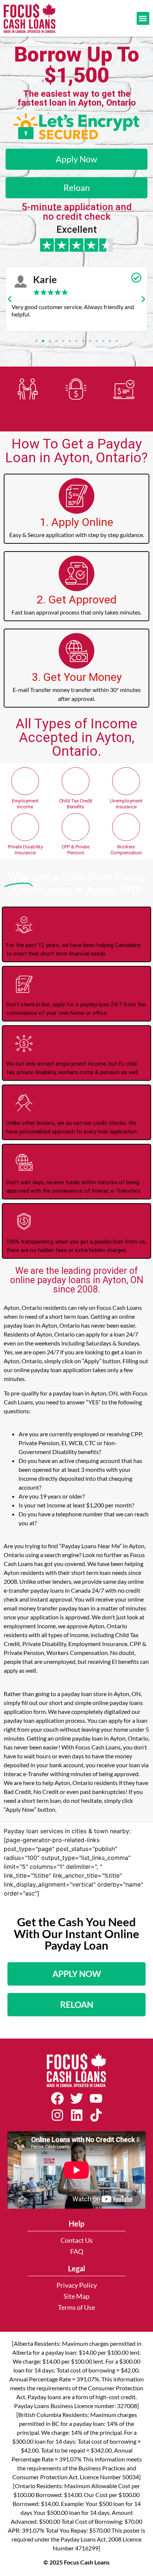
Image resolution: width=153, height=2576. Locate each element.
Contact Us (77, 2240)
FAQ (77, 2251)
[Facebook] (57, 2099)
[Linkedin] (76, 2115)
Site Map (76, 2296)
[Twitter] (76, 2099)
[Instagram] (57, 2115)
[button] (143, 18)
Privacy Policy (77, 2285)
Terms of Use (76, 2307)
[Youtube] (96, 2099)
